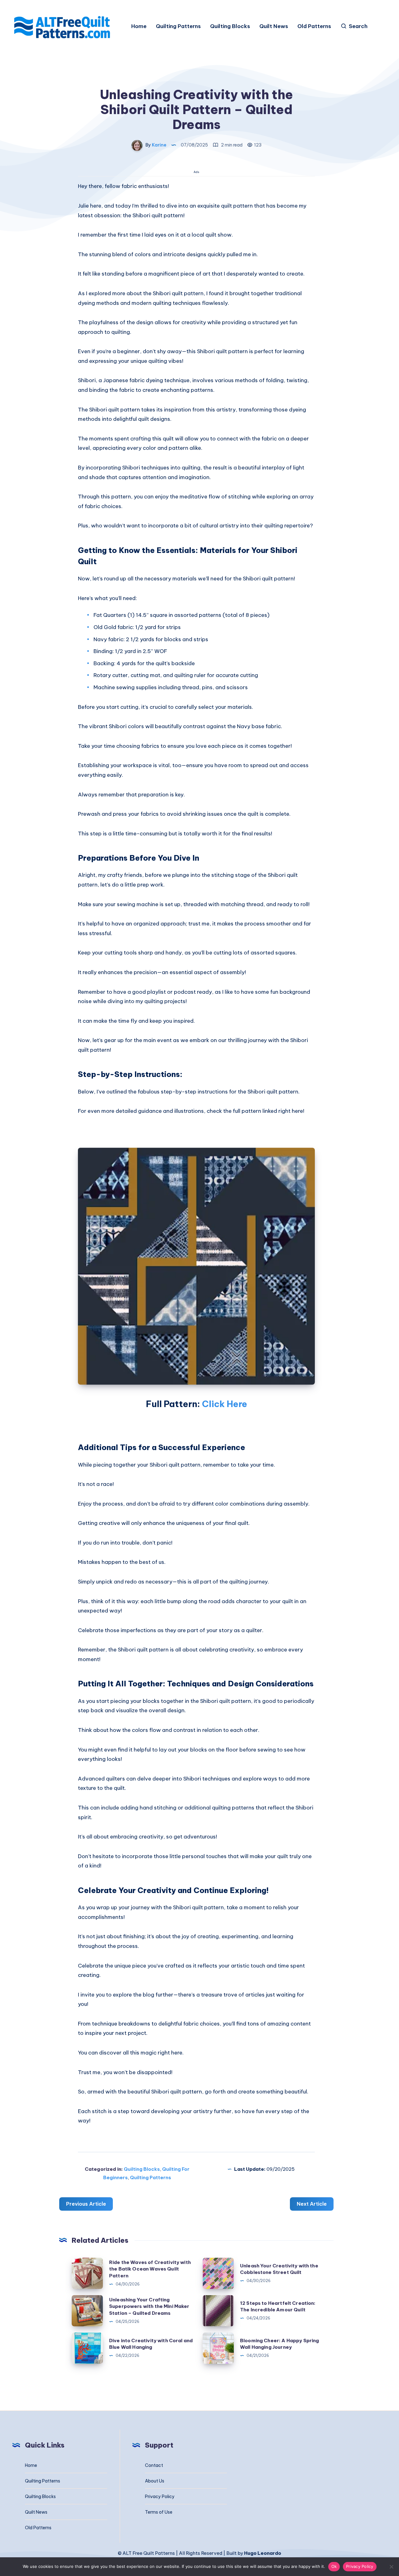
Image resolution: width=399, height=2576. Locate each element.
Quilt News (274, 26)
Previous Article (86, 2204)
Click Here (225, 1404)
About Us (155, 2481)
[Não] (391, 2567)
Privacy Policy (160, 2497)
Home (139, 26)
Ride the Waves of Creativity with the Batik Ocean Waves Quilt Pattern (150, 2269)
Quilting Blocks (230, 26)
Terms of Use (159, 2512)
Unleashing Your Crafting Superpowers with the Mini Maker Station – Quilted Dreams (149, 2307)
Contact (154, 2465)
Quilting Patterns (178, 26)
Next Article (312, 2204)
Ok (334, 2566)
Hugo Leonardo (263, 2553)
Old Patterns (314, 26)
